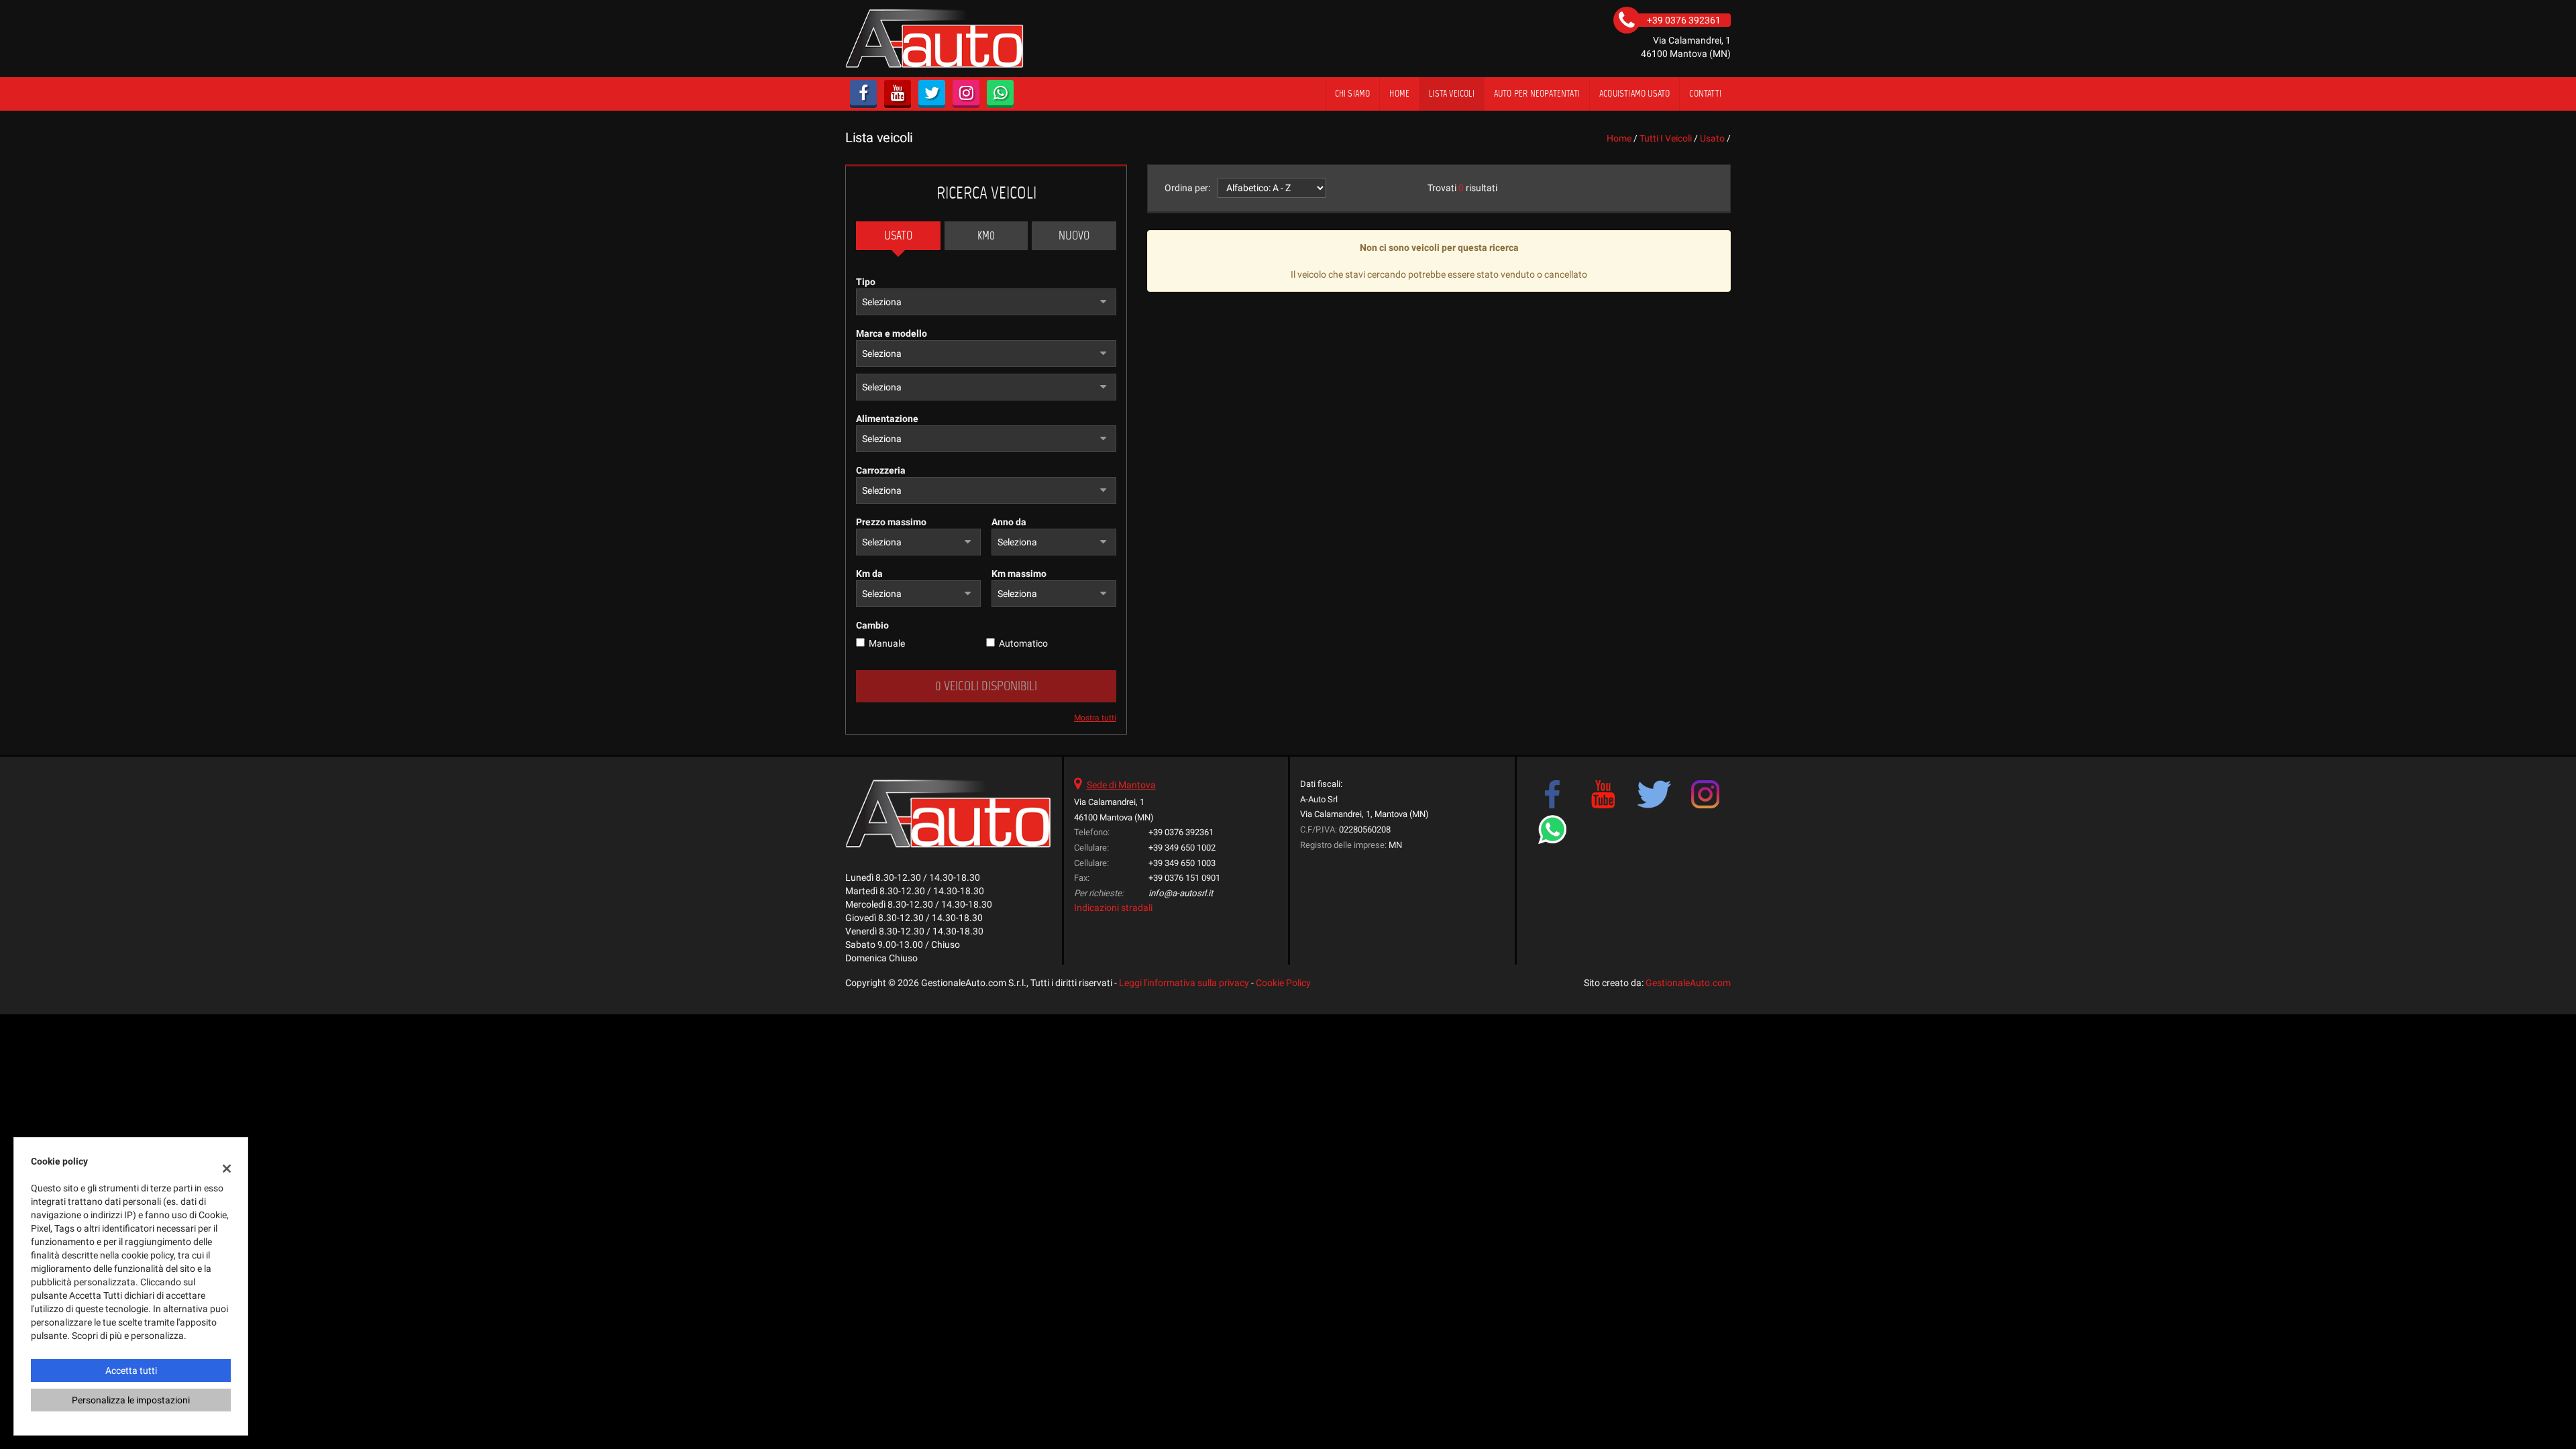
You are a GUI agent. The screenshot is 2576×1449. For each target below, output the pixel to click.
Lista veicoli (1452, 94)
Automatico (1023, 643)
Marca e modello (892, 333)
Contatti (1705, 94)
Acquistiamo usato (1634, 94)
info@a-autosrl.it (1181, 893)
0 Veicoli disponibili (986, 686)
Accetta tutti (131, 1371)
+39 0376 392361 (1181, 832)
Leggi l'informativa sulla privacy (1184, 983)
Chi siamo (1353, 94)
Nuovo (1074, 235)
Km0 (986, 235)
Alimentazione (887, 419)
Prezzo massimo (891, 522)
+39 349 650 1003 (1182, 863)
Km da (869, 574)
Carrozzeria (881, 470)
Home (1399, 94)
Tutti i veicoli (1666, 138)
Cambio (872, 625)
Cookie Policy (1283, 983)
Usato (898, 235)
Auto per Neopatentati (1537, 94)
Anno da (1009, 522)
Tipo (866, 282)
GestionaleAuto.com (1688, 983)
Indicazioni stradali (1113, 908)
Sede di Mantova (1121, 785)
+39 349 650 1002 (1182, 848)
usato (1712, 138)
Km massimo (1019, 574)
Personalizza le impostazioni (131, 1400)
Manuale (887, 643)
